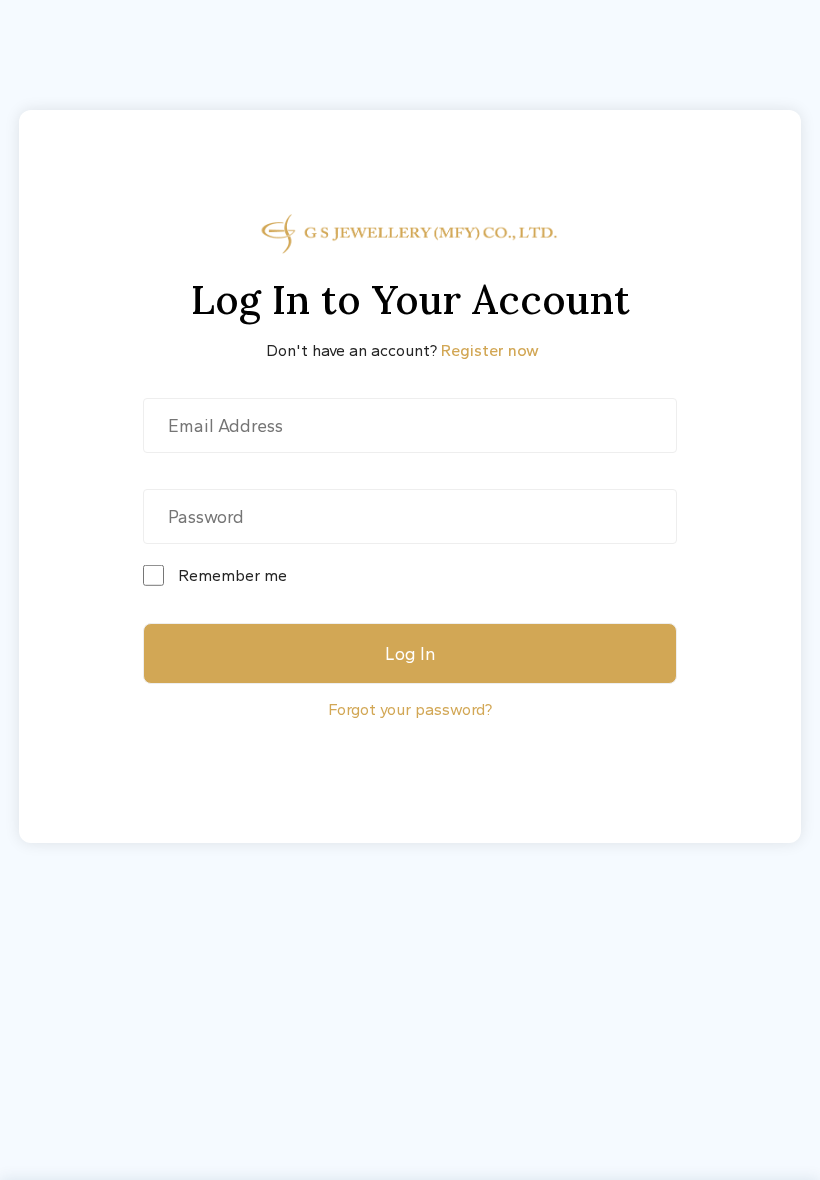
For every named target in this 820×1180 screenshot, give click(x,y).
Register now (490, 350)
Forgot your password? (410, 709)
